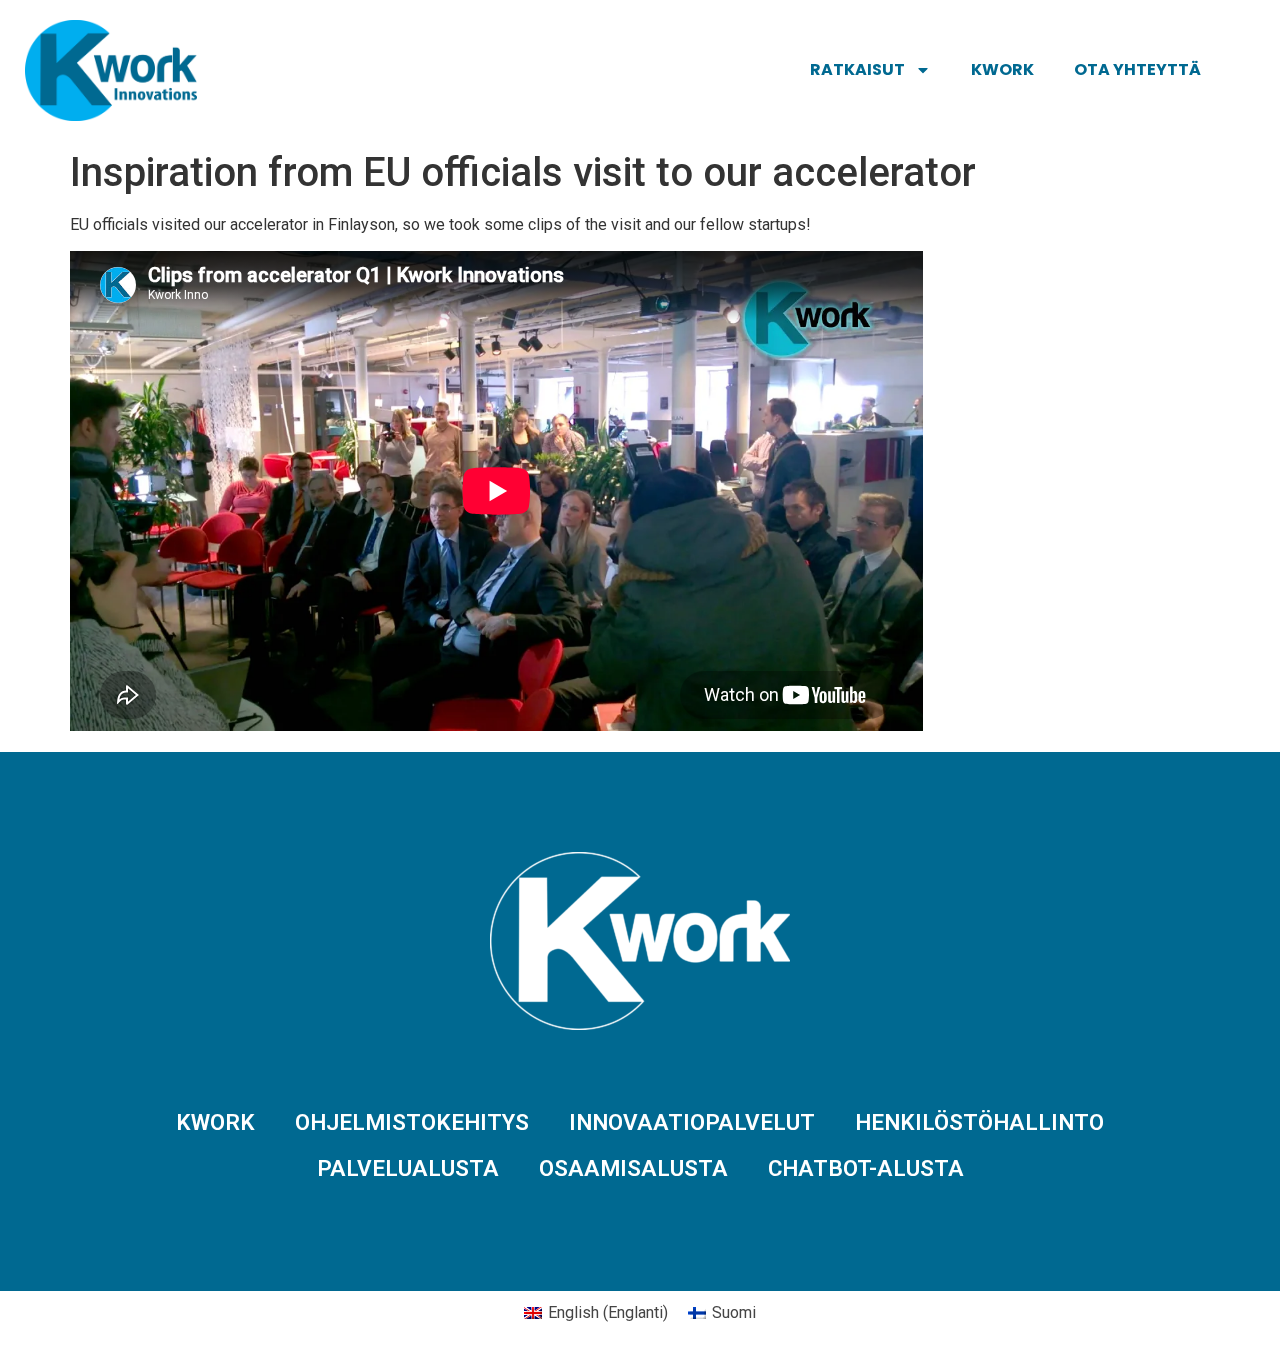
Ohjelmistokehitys (412, 1122)
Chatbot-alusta (866, 1168)
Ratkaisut (857, 69)
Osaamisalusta (633, 1168)
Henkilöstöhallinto (979, 1122)
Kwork (1002, 69)
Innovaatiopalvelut (692, 1122)
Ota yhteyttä (1137, 69)
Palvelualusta (408, 1168)
